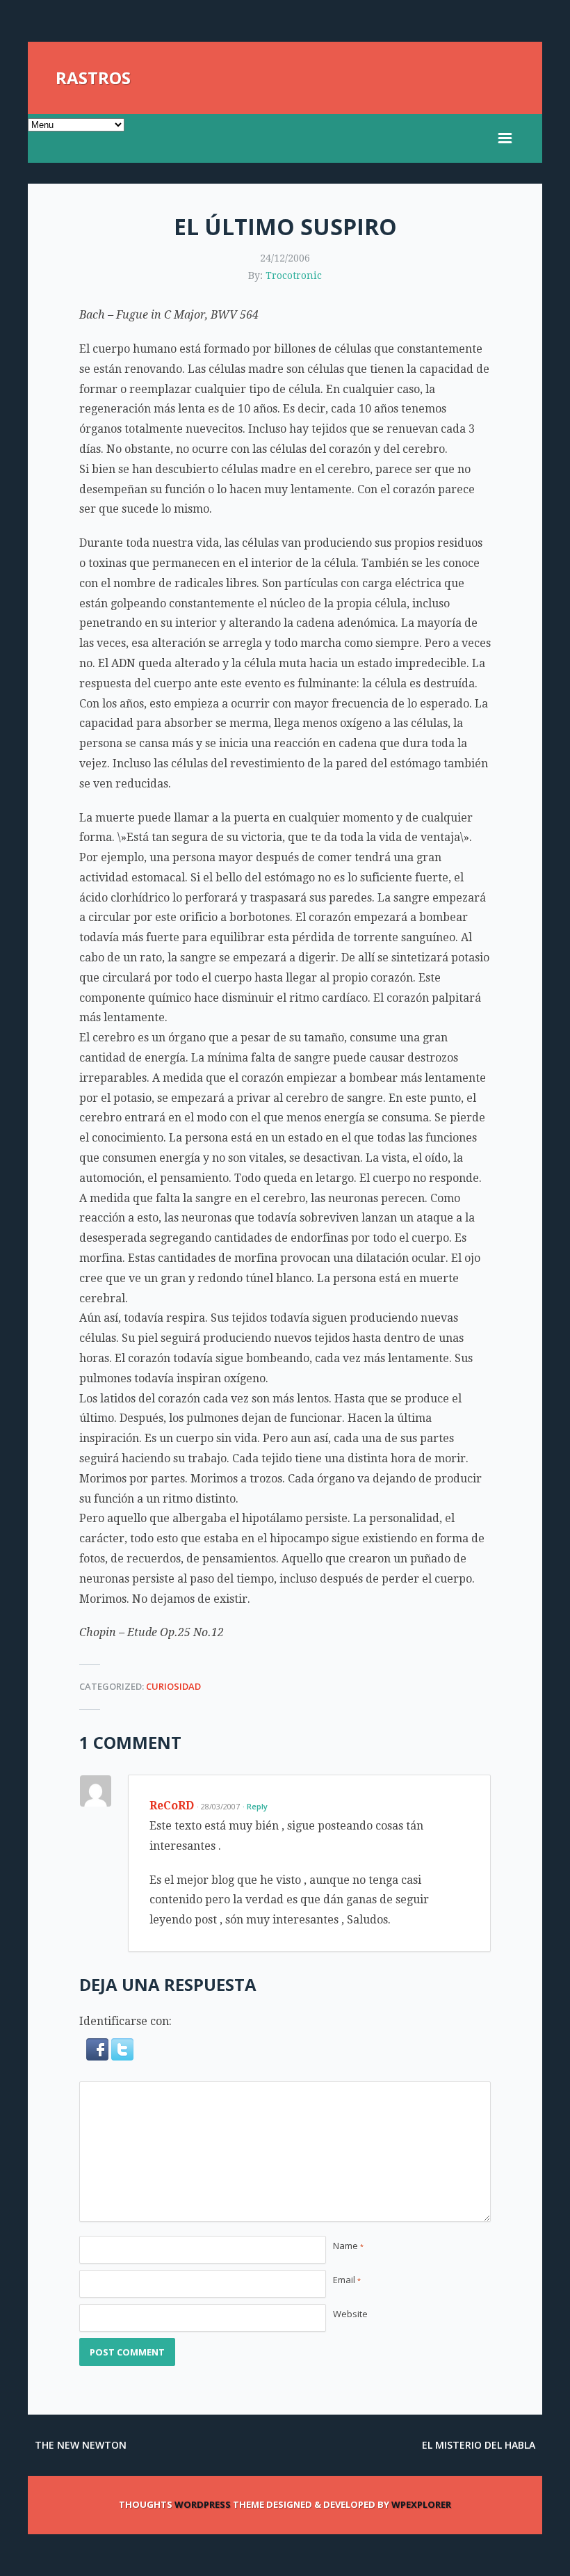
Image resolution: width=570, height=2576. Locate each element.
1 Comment (130, 1742)
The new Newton (81, 2445)
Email (347, 2280)
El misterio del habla (479, 2445)
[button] (99, 2057)
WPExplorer (421, 2504)
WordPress (203, 2504)
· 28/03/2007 (218, 1806)
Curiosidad (173, 1686)
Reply (257, 1806)
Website (350, 2314)
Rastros (93, 78)
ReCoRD (172, 1806)
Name (348, 2246)
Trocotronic (294, 275)
